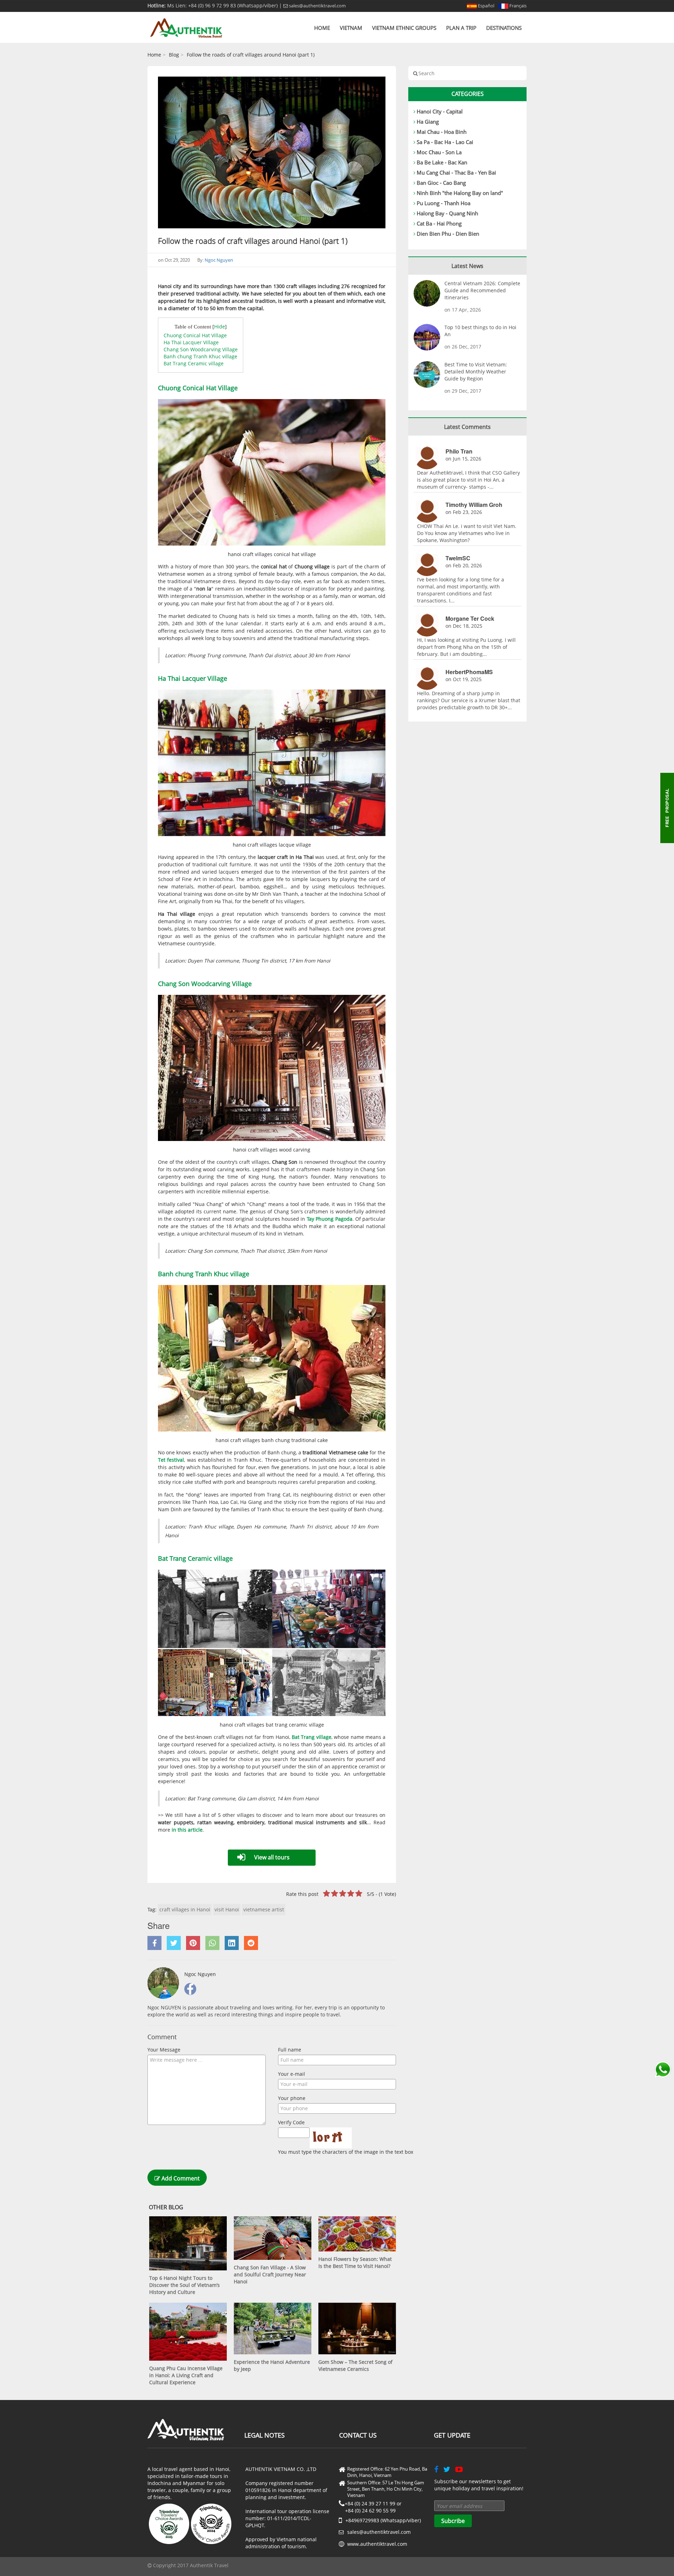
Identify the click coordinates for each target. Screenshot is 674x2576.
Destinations (504, 28)
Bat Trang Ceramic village (194, 363)
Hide (220, 327)
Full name (290, 2050)
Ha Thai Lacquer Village (191, 342)
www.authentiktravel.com (377, 2544)
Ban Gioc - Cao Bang (441, 183)
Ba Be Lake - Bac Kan (442, 162)
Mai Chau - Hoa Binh (442, 132)
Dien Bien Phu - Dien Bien (448, 234)
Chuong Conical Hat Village (195, 335)
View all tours (272, 1857)
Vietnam (351, 28)
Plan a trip (461, 28)
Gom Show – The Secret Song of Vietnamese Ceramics (355, 2365)
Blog (174, 55)
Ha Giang (428, 122)
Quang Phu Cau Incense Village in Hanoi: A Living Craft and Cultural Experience (186, 2375)
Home (322, 28)
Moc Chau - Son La (439, 152)
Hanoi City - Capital (440, 111)
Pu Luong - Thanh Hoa (444, 203)
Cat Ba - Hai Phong (439, 223)
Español (485, 6)
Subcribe (453, 2521)
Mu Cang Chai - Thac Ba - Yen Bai (456, 172)
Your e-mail (292, 2074)
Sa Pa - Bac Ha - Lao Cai (445, 142)
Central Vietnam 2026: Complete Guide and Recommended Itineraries (482, 290)
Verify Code (291, 2122)
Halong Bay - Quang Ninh (447, 213)
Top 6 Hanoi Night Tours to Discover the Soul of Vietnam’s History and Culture (184, 2285)
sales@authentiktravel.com (317, 6)
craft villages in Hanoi (185, 1909)
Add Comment (180, 2178)
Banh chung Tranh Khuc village (200, 356)
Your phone (292, 2098)
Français (517, 6)
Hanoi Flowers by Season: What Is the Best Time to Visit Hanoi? (355, 2262)
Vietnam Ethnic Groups (404, 28)
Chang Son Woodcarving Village (201, 349)
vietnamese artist (264, 1909)
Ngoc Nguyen (219, 260)
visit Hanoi (227, 1909)
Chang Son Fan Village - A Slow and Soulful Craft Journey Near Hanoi (270, 2274)
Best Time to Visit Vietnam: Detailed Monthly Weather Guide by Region (476, 371)
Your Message (164, 2050)
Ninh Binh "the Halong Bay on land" (460, 193)
